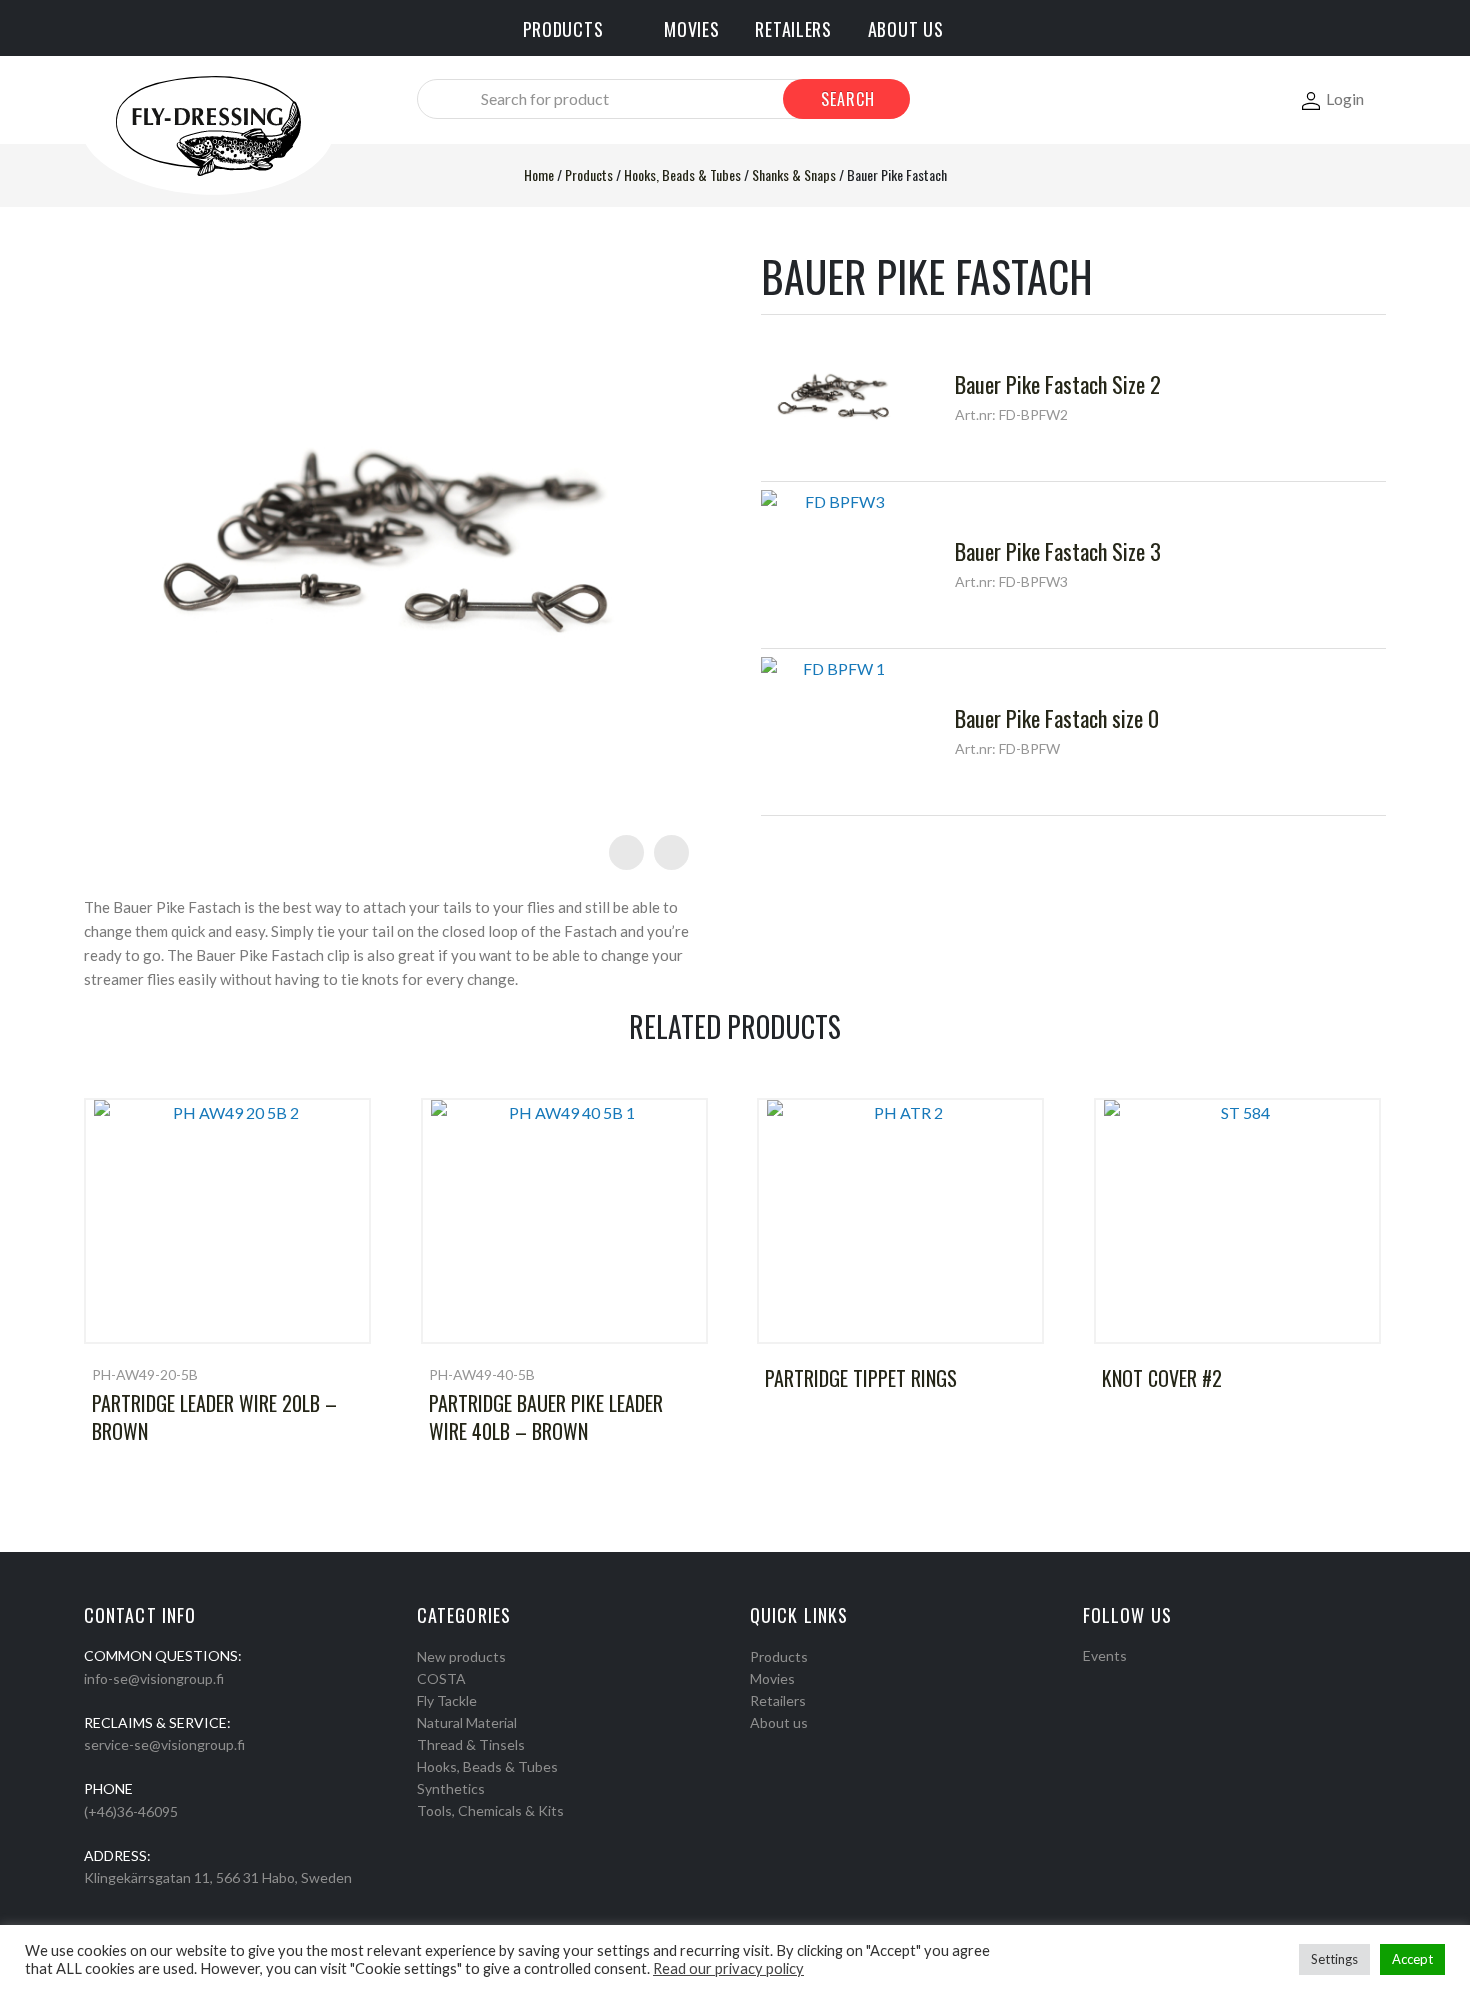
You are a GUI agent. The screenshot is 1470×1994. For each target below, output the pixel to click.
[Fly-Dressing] (208, 124)
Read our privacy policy (728, 1968)
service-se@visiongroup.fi (164, 1744)
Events (1105, 1655)
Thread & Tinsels (471, 1744)
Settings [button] (1334, 1959)
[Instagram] (1116, 1681)
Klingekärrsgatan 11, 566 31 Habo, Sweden (218, 1877)
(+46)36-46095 (131, 1811)
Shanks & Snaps (794, 174)
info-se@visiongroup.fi (154, 1678)
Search (848, 99)
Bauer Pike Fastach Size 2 (1058, 384)
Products (589, 174)
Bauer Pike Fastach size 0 (1057, 718)
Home (539, 174)
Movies (772, 1678)
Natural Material (467, 1722)
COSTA (441, 1678)
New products (461, 1656)
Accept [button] (1412, 1959)
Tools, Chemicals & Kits (490, 1810)
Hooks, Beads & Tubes (682, 174)
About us (779, 1722)
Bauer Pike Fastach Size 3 (1058, 551)
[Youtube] (1142, 1681)
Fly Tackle (447, 1700)
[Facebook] (1090, 1681)
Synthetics (451, 1788)
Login (1345, 98)
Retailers (778, 1700)
